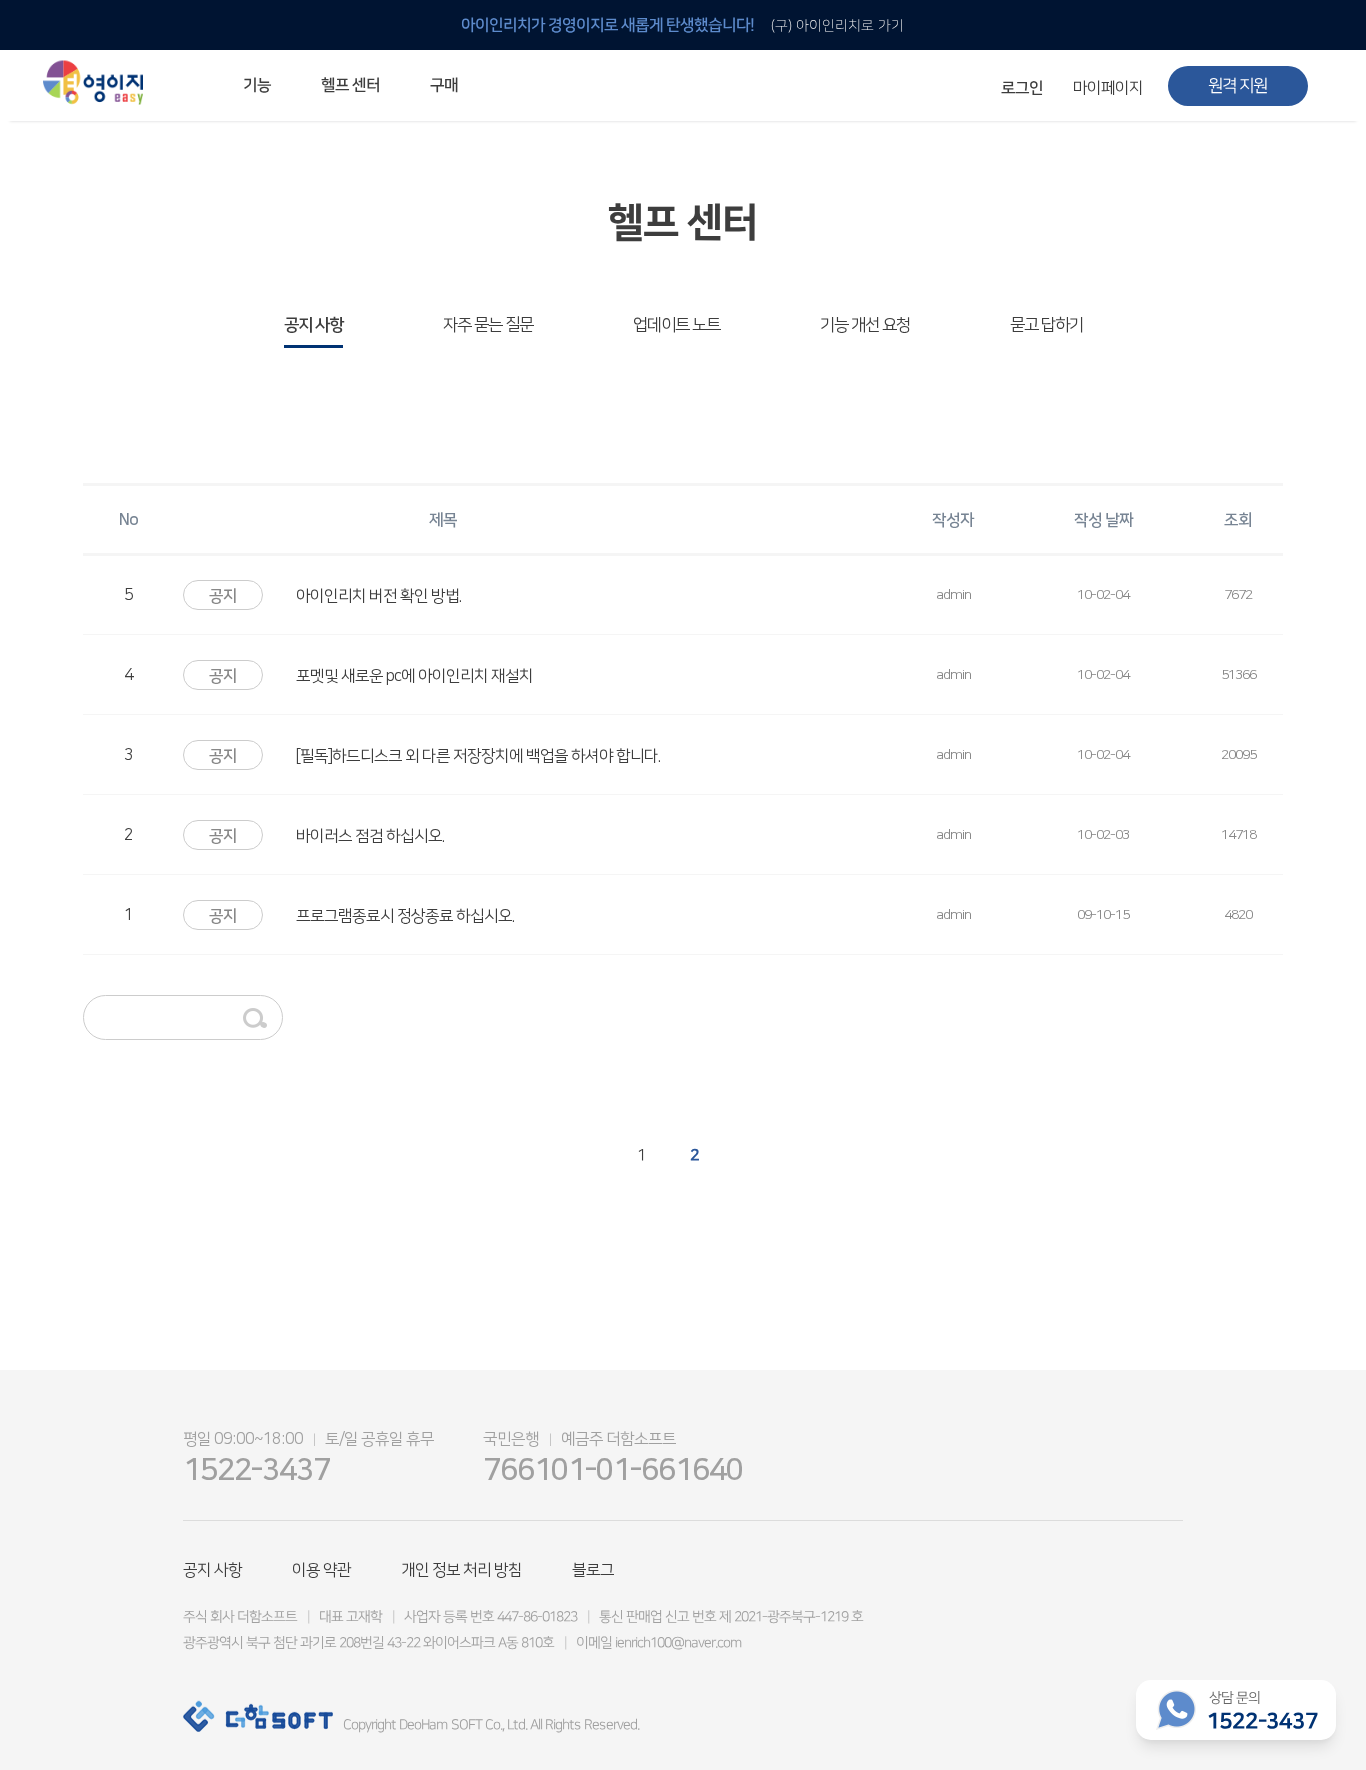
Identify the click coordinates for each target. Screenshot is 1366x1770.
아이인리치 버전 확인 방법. (378, 596)
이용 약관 (321, 1570)
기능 (257, 85)
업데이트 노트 (676, 325)
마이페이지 (1108, 88)
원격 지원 (1237, 86)
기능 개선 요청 (865, 325)
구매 (444, 85)
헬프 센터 (350, 85)
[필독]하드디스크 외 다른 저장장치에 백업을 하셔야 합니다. (478, 756)
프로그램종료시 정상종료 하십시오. (405, 916)
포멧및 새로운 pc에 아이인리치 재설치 (414, 676)
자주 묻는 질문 (488, 325)
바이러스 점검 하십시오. (370, 836)
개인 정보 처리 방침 (461, 1570)
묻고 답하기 (1046, 325)
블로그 (593, 1570)
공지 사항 (313, 325)
